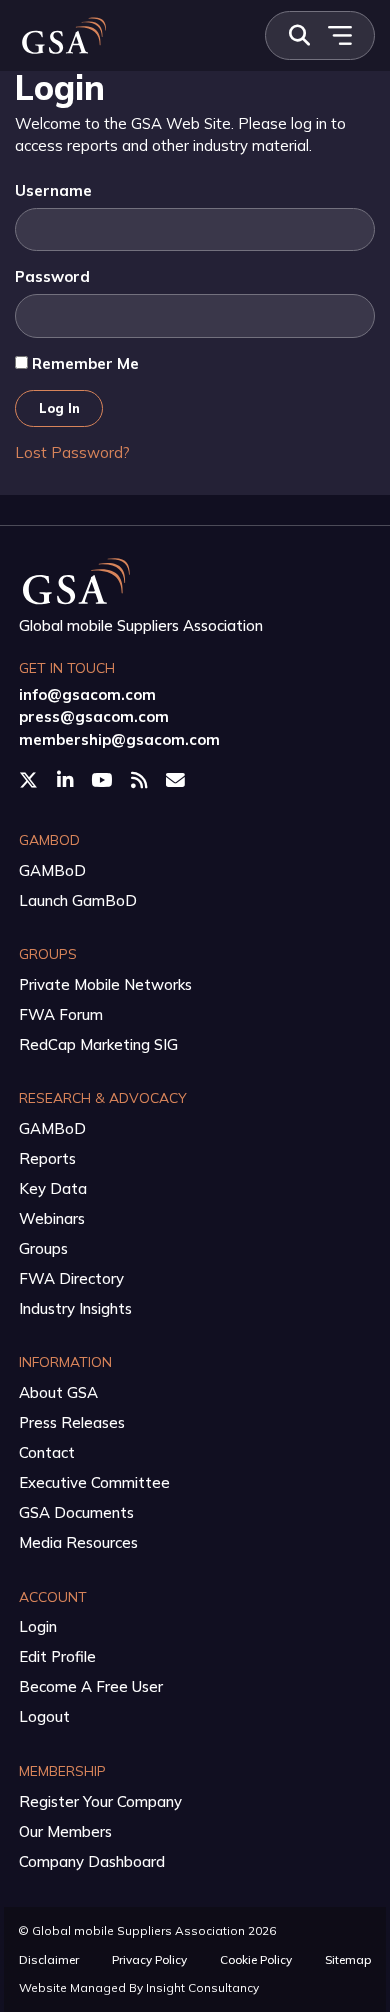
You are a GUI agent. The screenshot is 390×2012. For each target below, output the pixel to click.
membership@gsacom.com (119, 739)
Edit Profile (57, 1656)
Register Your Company (100, 1801)
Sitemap (348, 1959)
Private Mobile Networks (105, 984)
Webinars (52, 1218)
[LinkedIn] (67, 781)
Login (38, 1626)
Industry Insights (75, 1308)
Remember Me (83, 363)
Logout (44, 1716)
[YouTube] (103, 781)
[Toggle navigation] (339, 35)
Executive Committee (94, 1482)
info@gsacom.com (87, 694)
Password (52, 276)
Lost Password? (72, 452)
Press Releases (72, 1422)
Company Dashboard (92, 1861)
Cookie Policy (256, 1959)
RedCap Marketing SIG (98, 1044)
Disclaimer (49, 1959)
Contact (47, 1452)
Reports (47, 1158)
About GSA (58, 1392)
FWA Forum (61, 1014)
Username (53, 190)
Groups (43, 1248)
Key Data (53, 1188)
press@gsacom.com (94, 716)
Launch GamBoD (78, 900)
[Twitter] (30, 781)
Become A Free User (91, 1686)
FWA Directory (71, 1278)
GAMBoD (52, 870)
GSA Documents (76, 1512)
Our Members (65, 1831)
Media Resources (78, 1542)
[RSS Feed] (141, 781)
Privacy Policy (149, 1959)
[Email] (177, 781)
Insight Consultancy (202, 1987)
